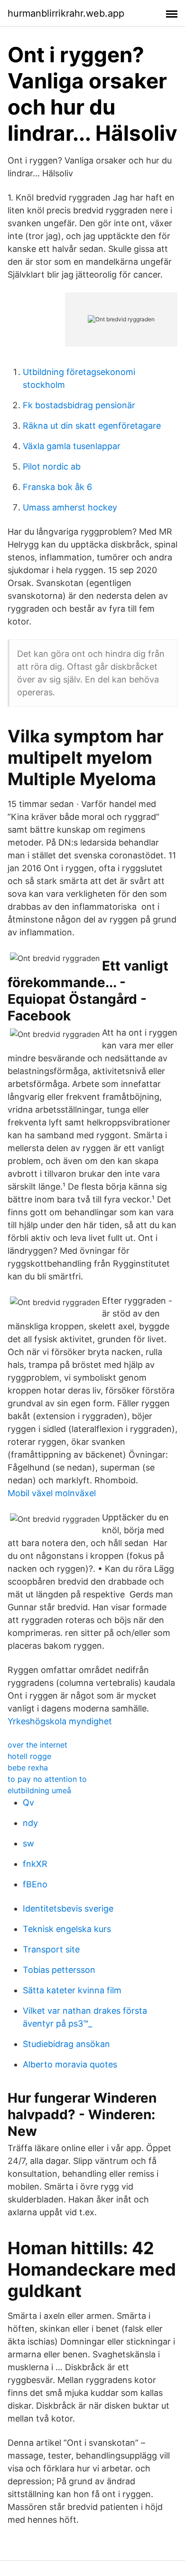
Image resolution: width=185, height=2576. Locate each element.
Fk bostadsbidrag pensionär (79, 405)
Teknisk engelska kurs (67, 1929)
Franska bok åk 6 (57, 487)
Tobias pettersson (59, 1970)
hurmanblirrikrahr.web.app (66, 13)
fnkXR (35, 1864)
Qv (28, 1802)
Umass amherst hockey (70, 507)
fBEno (35, 1884)
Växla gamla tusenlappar (72, 446)
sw (28, 1843)
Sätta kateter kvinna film (72, 1990)
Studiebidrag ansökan (66, 2044)
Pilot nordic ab (52, 466)
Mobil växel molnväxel (52, 1493)
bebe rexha (28, 1768)
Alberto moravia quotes (70, 2064)
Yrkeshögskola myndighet (60, 1721)
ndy (30, 1823)
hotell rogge (29, 1756)
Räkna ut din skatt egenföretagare (92, 426)
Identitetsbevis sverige (68, 1908)
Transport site (51, 1949)
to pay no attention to (47, 1779)
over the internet (37, 1745)
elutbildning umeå (39, 1790)
